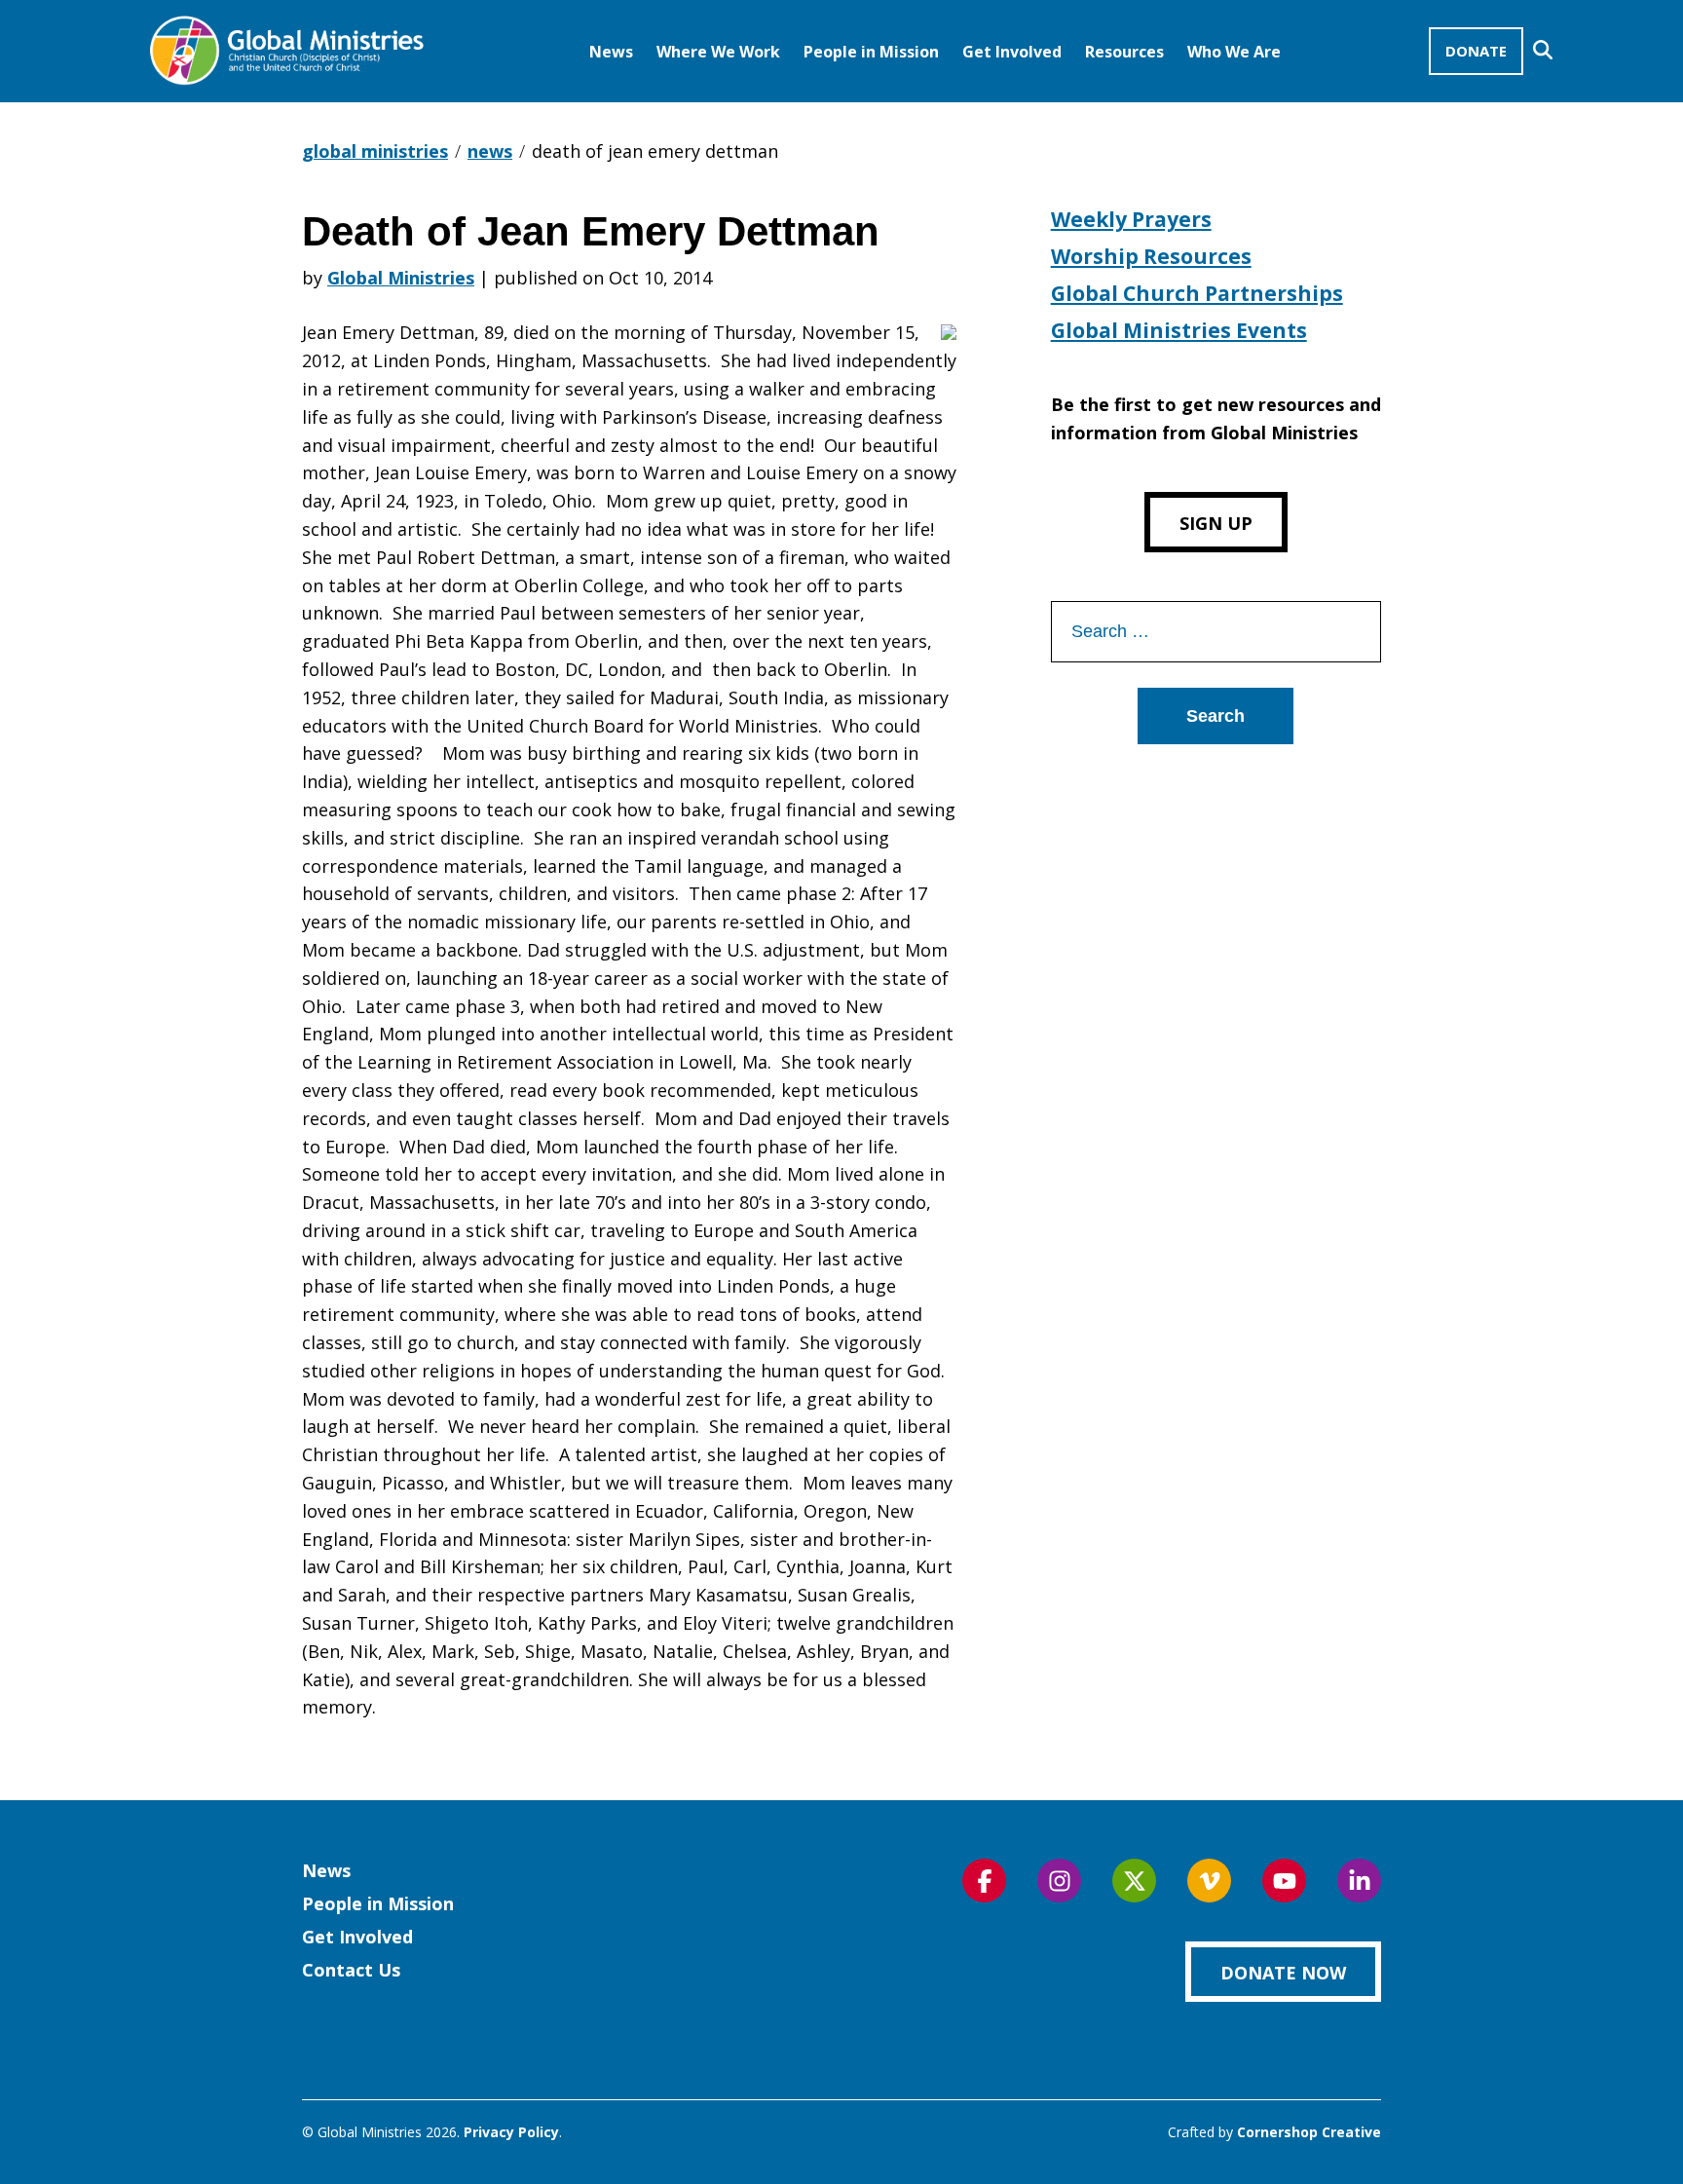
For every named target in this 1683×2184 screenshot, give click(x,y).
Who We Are (1234, 52)
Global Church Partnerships (1197, 293)
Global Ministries (401, 278)
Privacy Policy (511, 2132)
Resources (1124, 52)
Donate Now (1283, 1973)
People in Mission (871, 52)
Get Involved (1012, 52)
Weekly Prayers (1131, 219)
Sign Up (1216, 523)
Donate (1476, 51)
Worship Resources (1151, 256)
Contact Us (351, 1970)
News (611, 52)
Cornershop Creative (1309, 2132)
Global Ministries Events (1179, 330)
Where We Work (718, 52)
